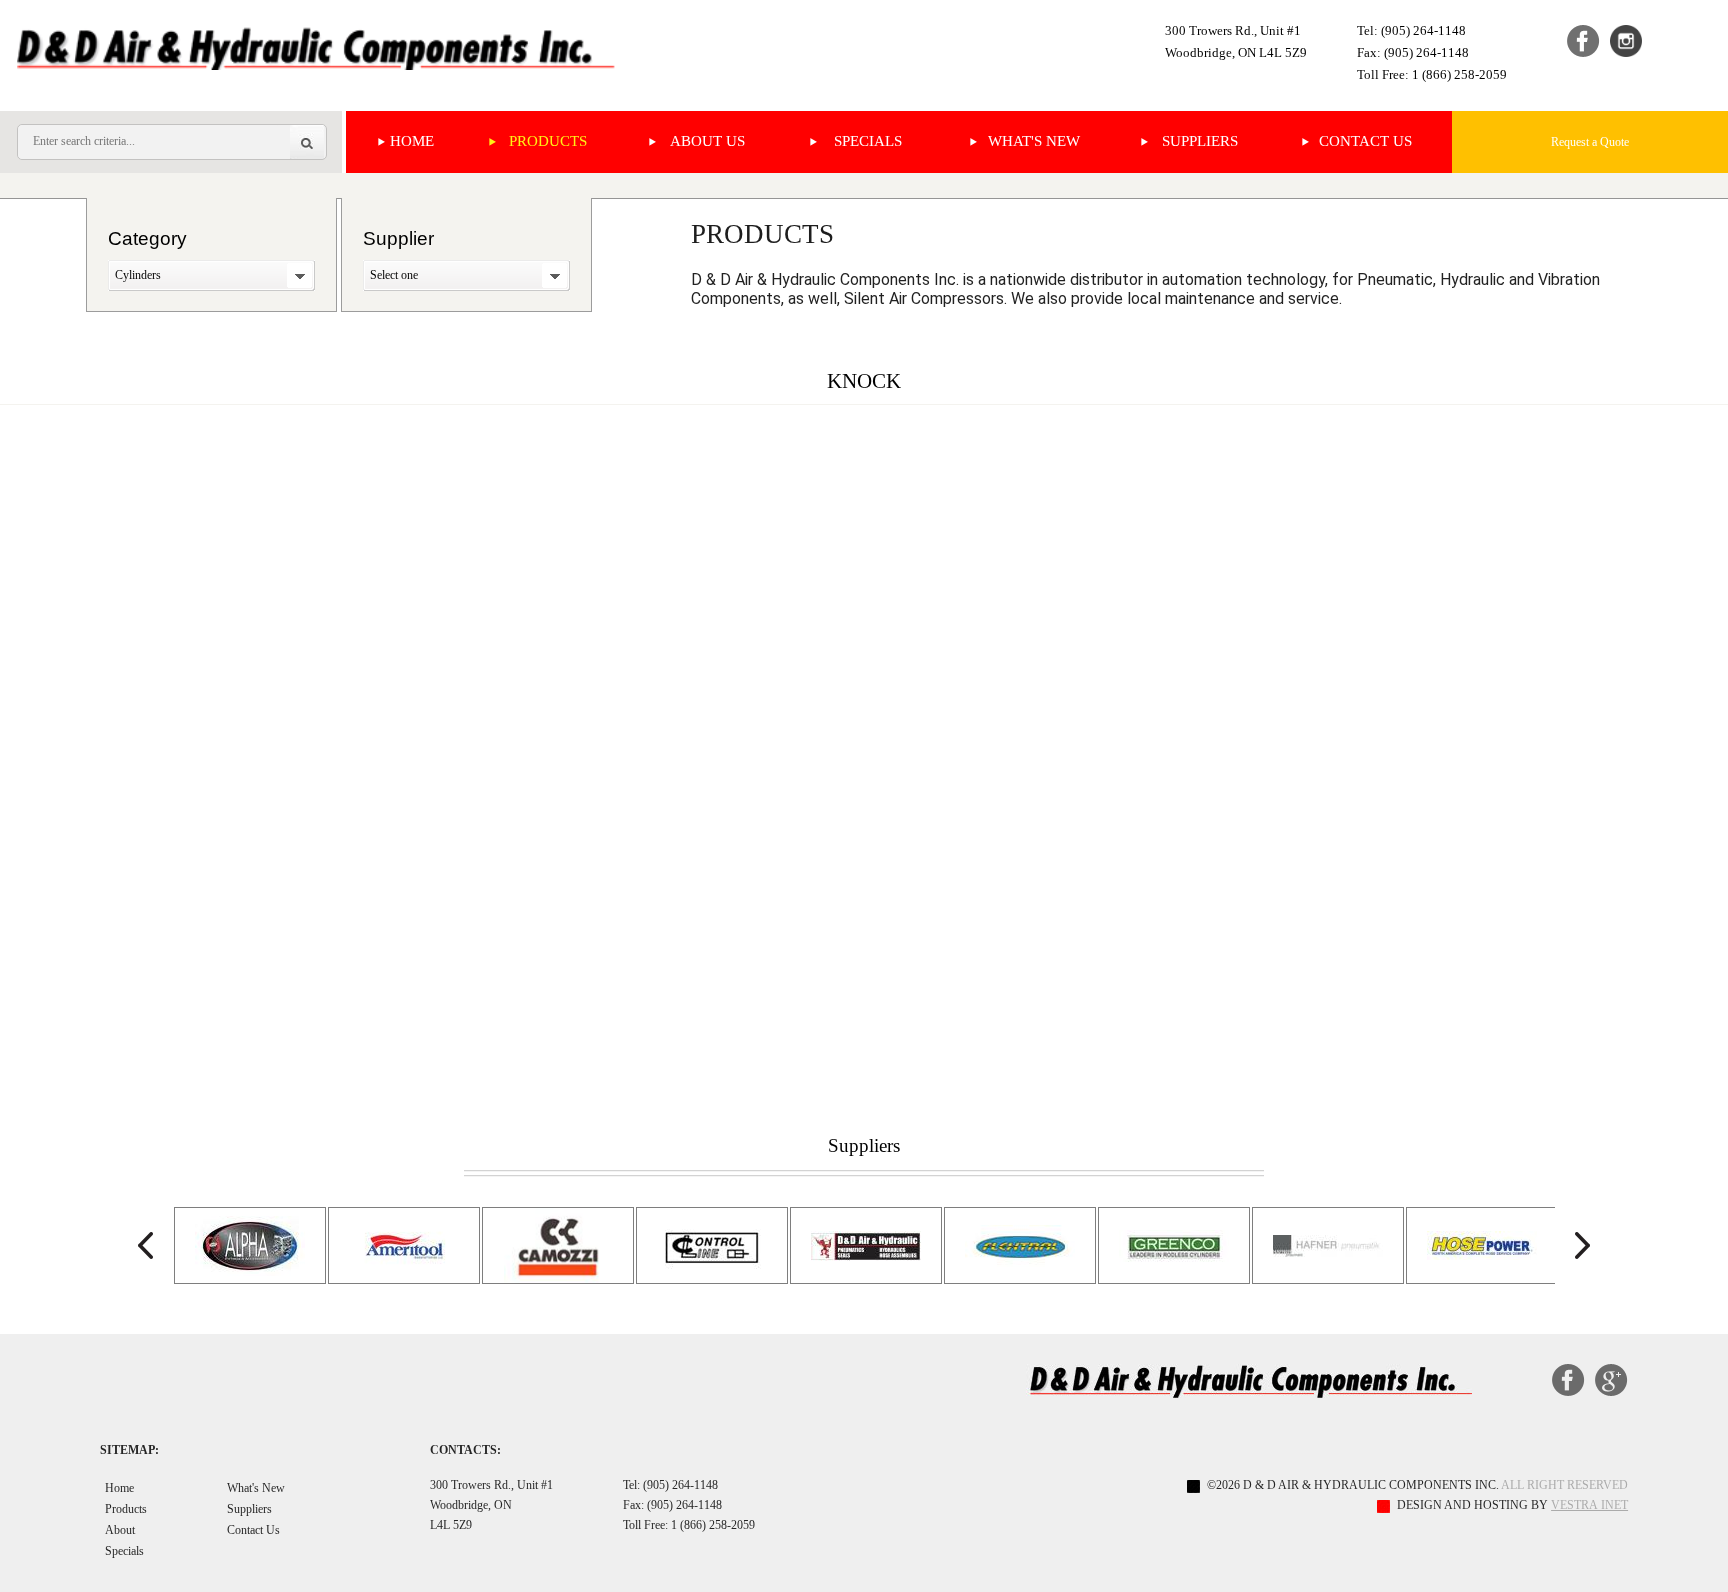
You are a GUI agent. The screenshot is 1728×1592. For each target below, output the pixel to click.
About (120, 1530)
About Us (707, 141)
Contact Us (1365, 141)
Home (412, 141)
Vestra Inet (1589, 1505)
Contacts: (465, 1450)
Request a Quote (1590, 142)
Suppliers (1200, 141)
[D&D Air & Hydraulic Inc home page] (317, 47)
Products (548, 141)
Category (147, 238)
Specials (868, 141)
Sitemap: (129, 1450)
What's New (1034, 141)
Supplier (398, 238)
